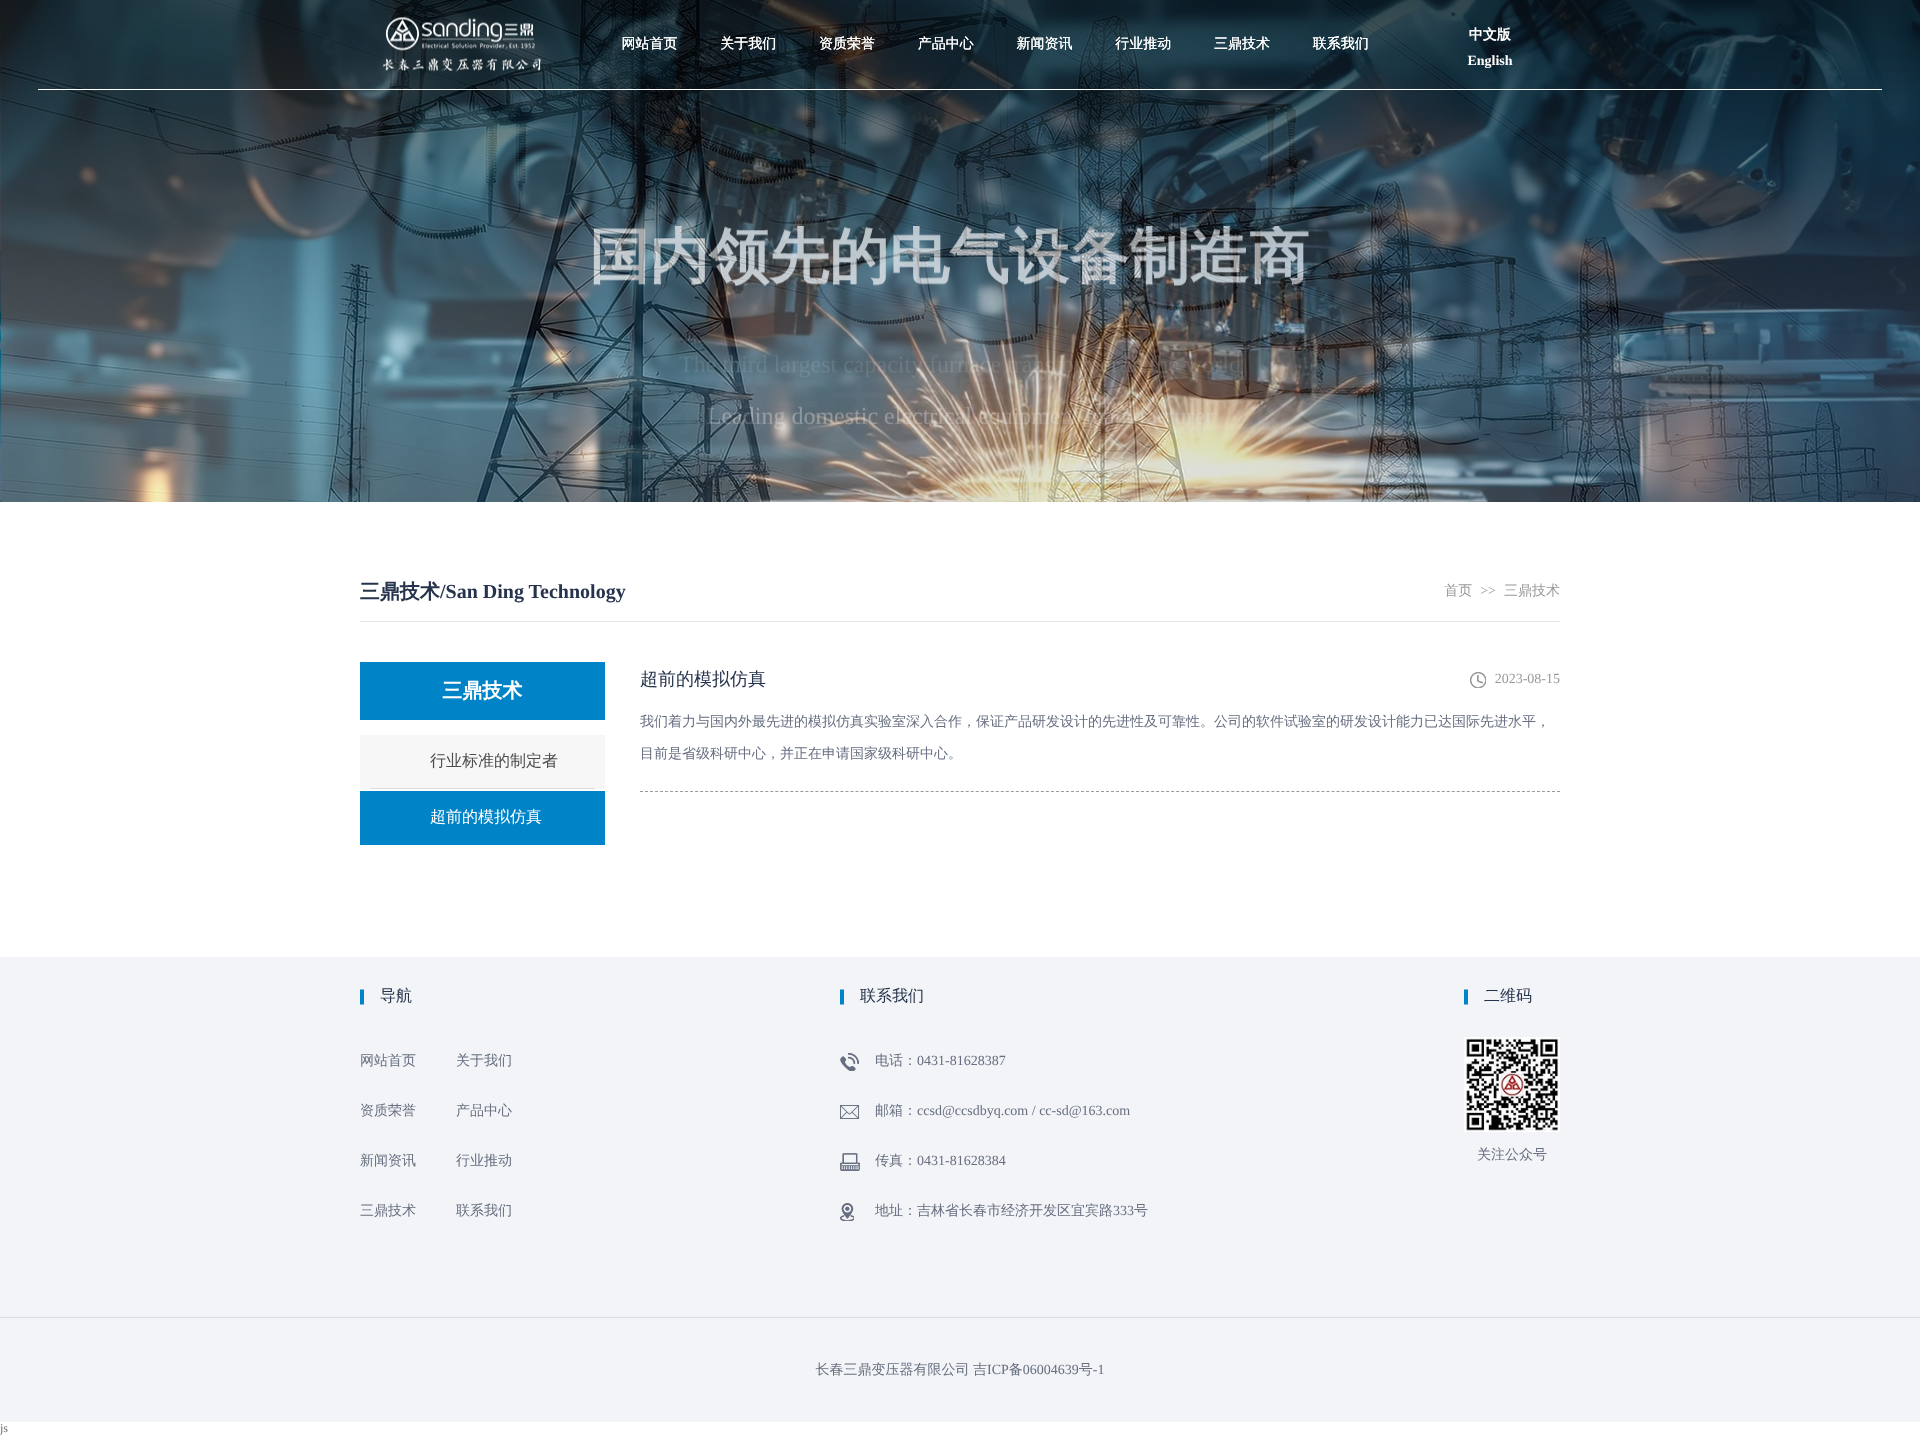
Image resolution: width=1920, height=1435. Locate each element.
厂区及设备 (748, 148)
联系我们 (1341, 44)
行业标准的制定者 (1242, 114)
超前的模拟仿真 (1242, 148)
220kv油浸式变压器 (946, 314)
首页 (1458, 591)
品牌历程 (748, 108)
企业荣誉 (847, 148)
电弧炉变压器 (946, 108)
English (1489, 61)
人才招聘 (748, 188)
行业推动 (1143, 44)
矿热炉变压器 (946, 268)
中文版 (1490, 35)
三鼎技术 (1242, 44)
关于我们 (748, 44)
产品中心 (946, 44)
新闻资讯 (1044, 44)
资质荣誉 (847, 44)
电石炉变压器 (946, 188)
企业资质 (847, 108)
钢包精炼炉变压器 (946, 154)
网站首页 (649, 44)
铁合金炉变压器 (946, 228)
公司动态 (1044, 108)
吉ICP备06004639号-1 (1038, 1370)
